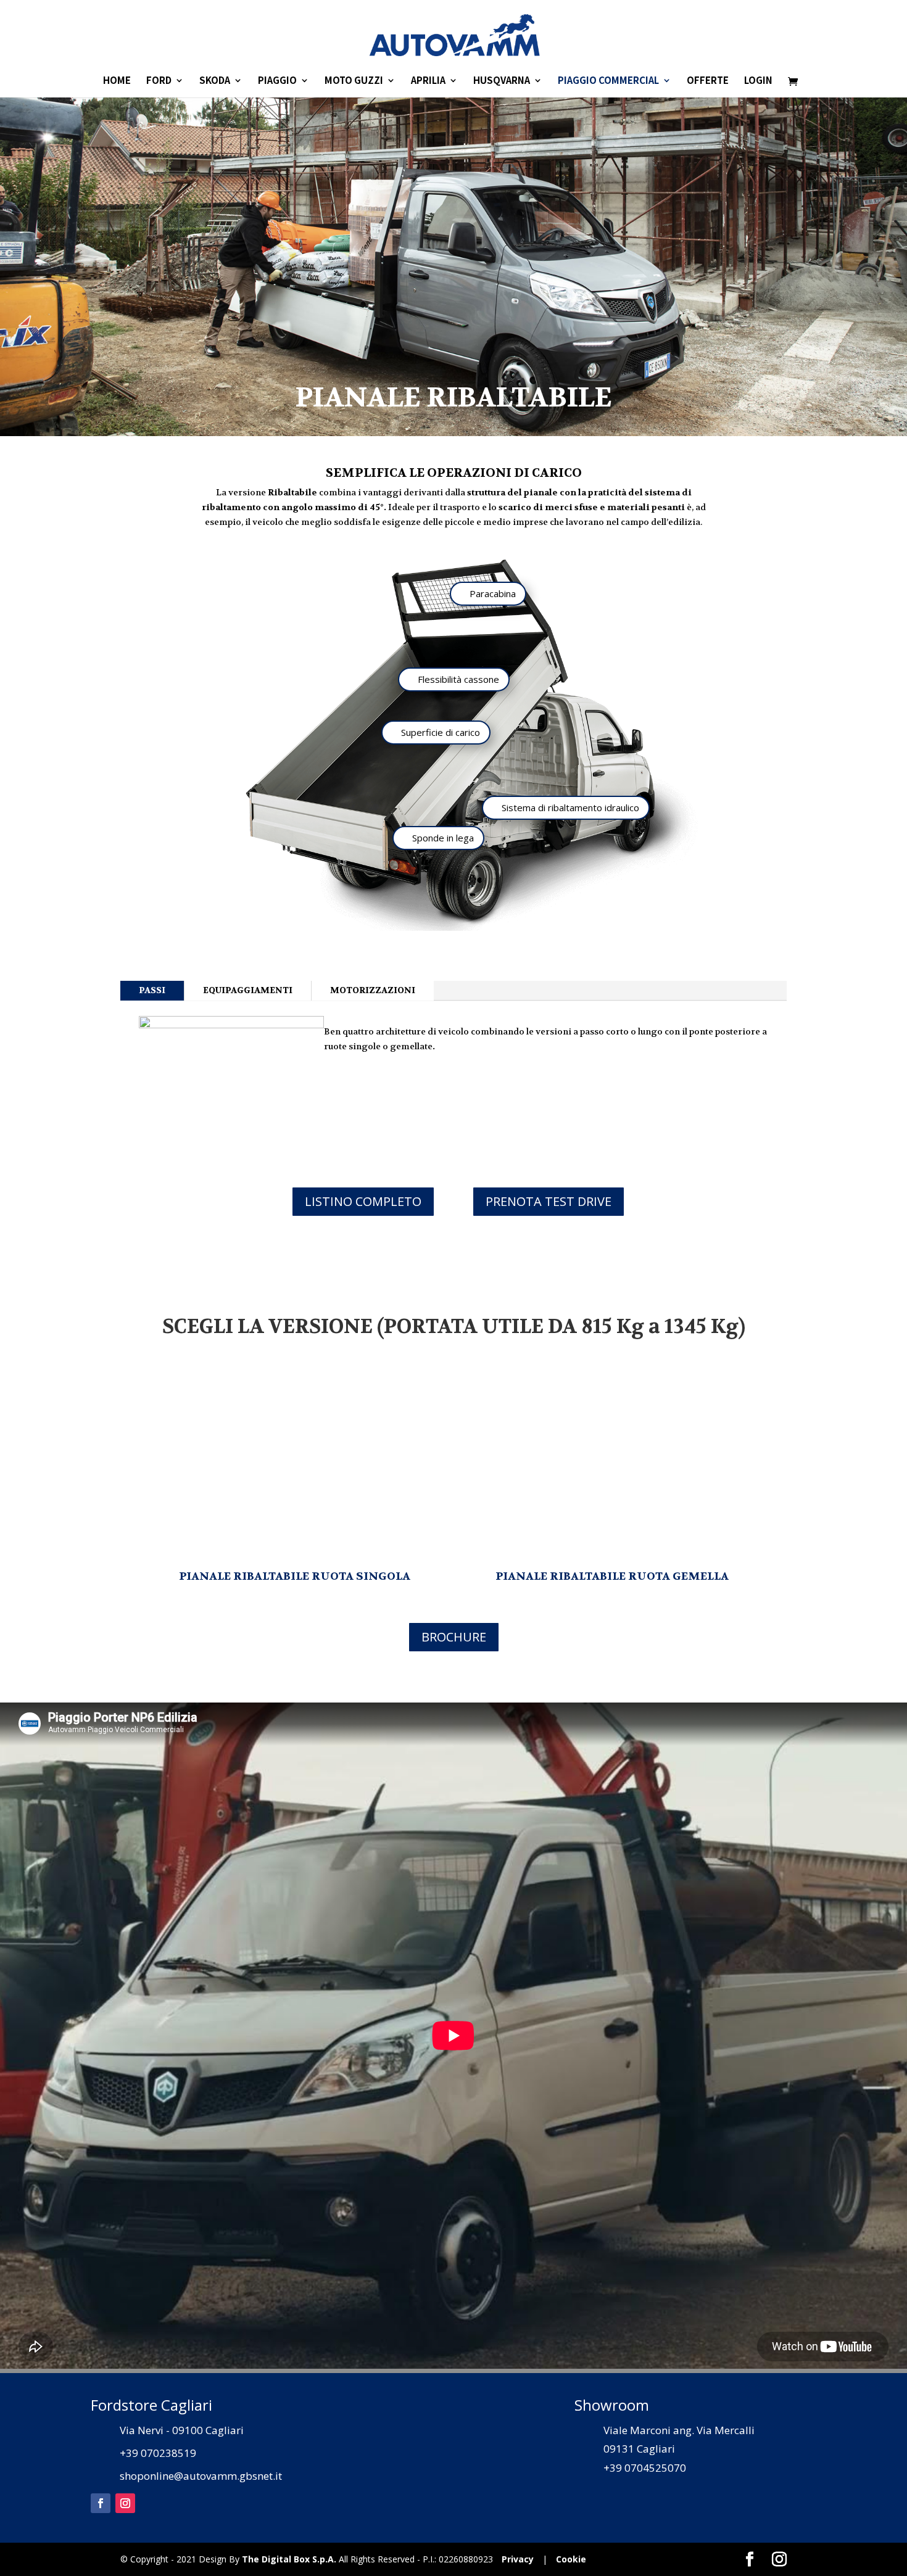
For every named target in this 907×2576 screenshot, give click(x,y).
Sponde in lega (443, 838)
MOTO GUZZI (354, 81)
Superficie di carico (441, 732)
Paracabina (493, 593)
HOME (117, 81)
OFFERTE (708, 81)
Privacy (518, 2559)
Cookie (571, 2559)
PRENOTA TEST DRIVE (549, 1201)
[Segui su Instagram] (125, 2503)
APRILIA (428, 81)
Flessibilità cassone (458, 679)
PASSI (152, 990)
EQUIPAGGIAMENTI (248, 990)
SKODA (215, 81)
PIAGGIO (277, 81)
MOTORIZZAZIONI (373, 990)
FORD (159, 81)
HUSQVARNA (502, 81)
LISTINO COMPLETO (363, 1201)
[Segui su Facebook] (101, 2503)
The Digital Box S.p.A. (289, 2559)
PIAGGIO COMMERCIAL (608, 81)
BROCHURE (454, 1637)
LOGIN (758, 81)
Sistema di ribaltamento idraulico (570, 807)
